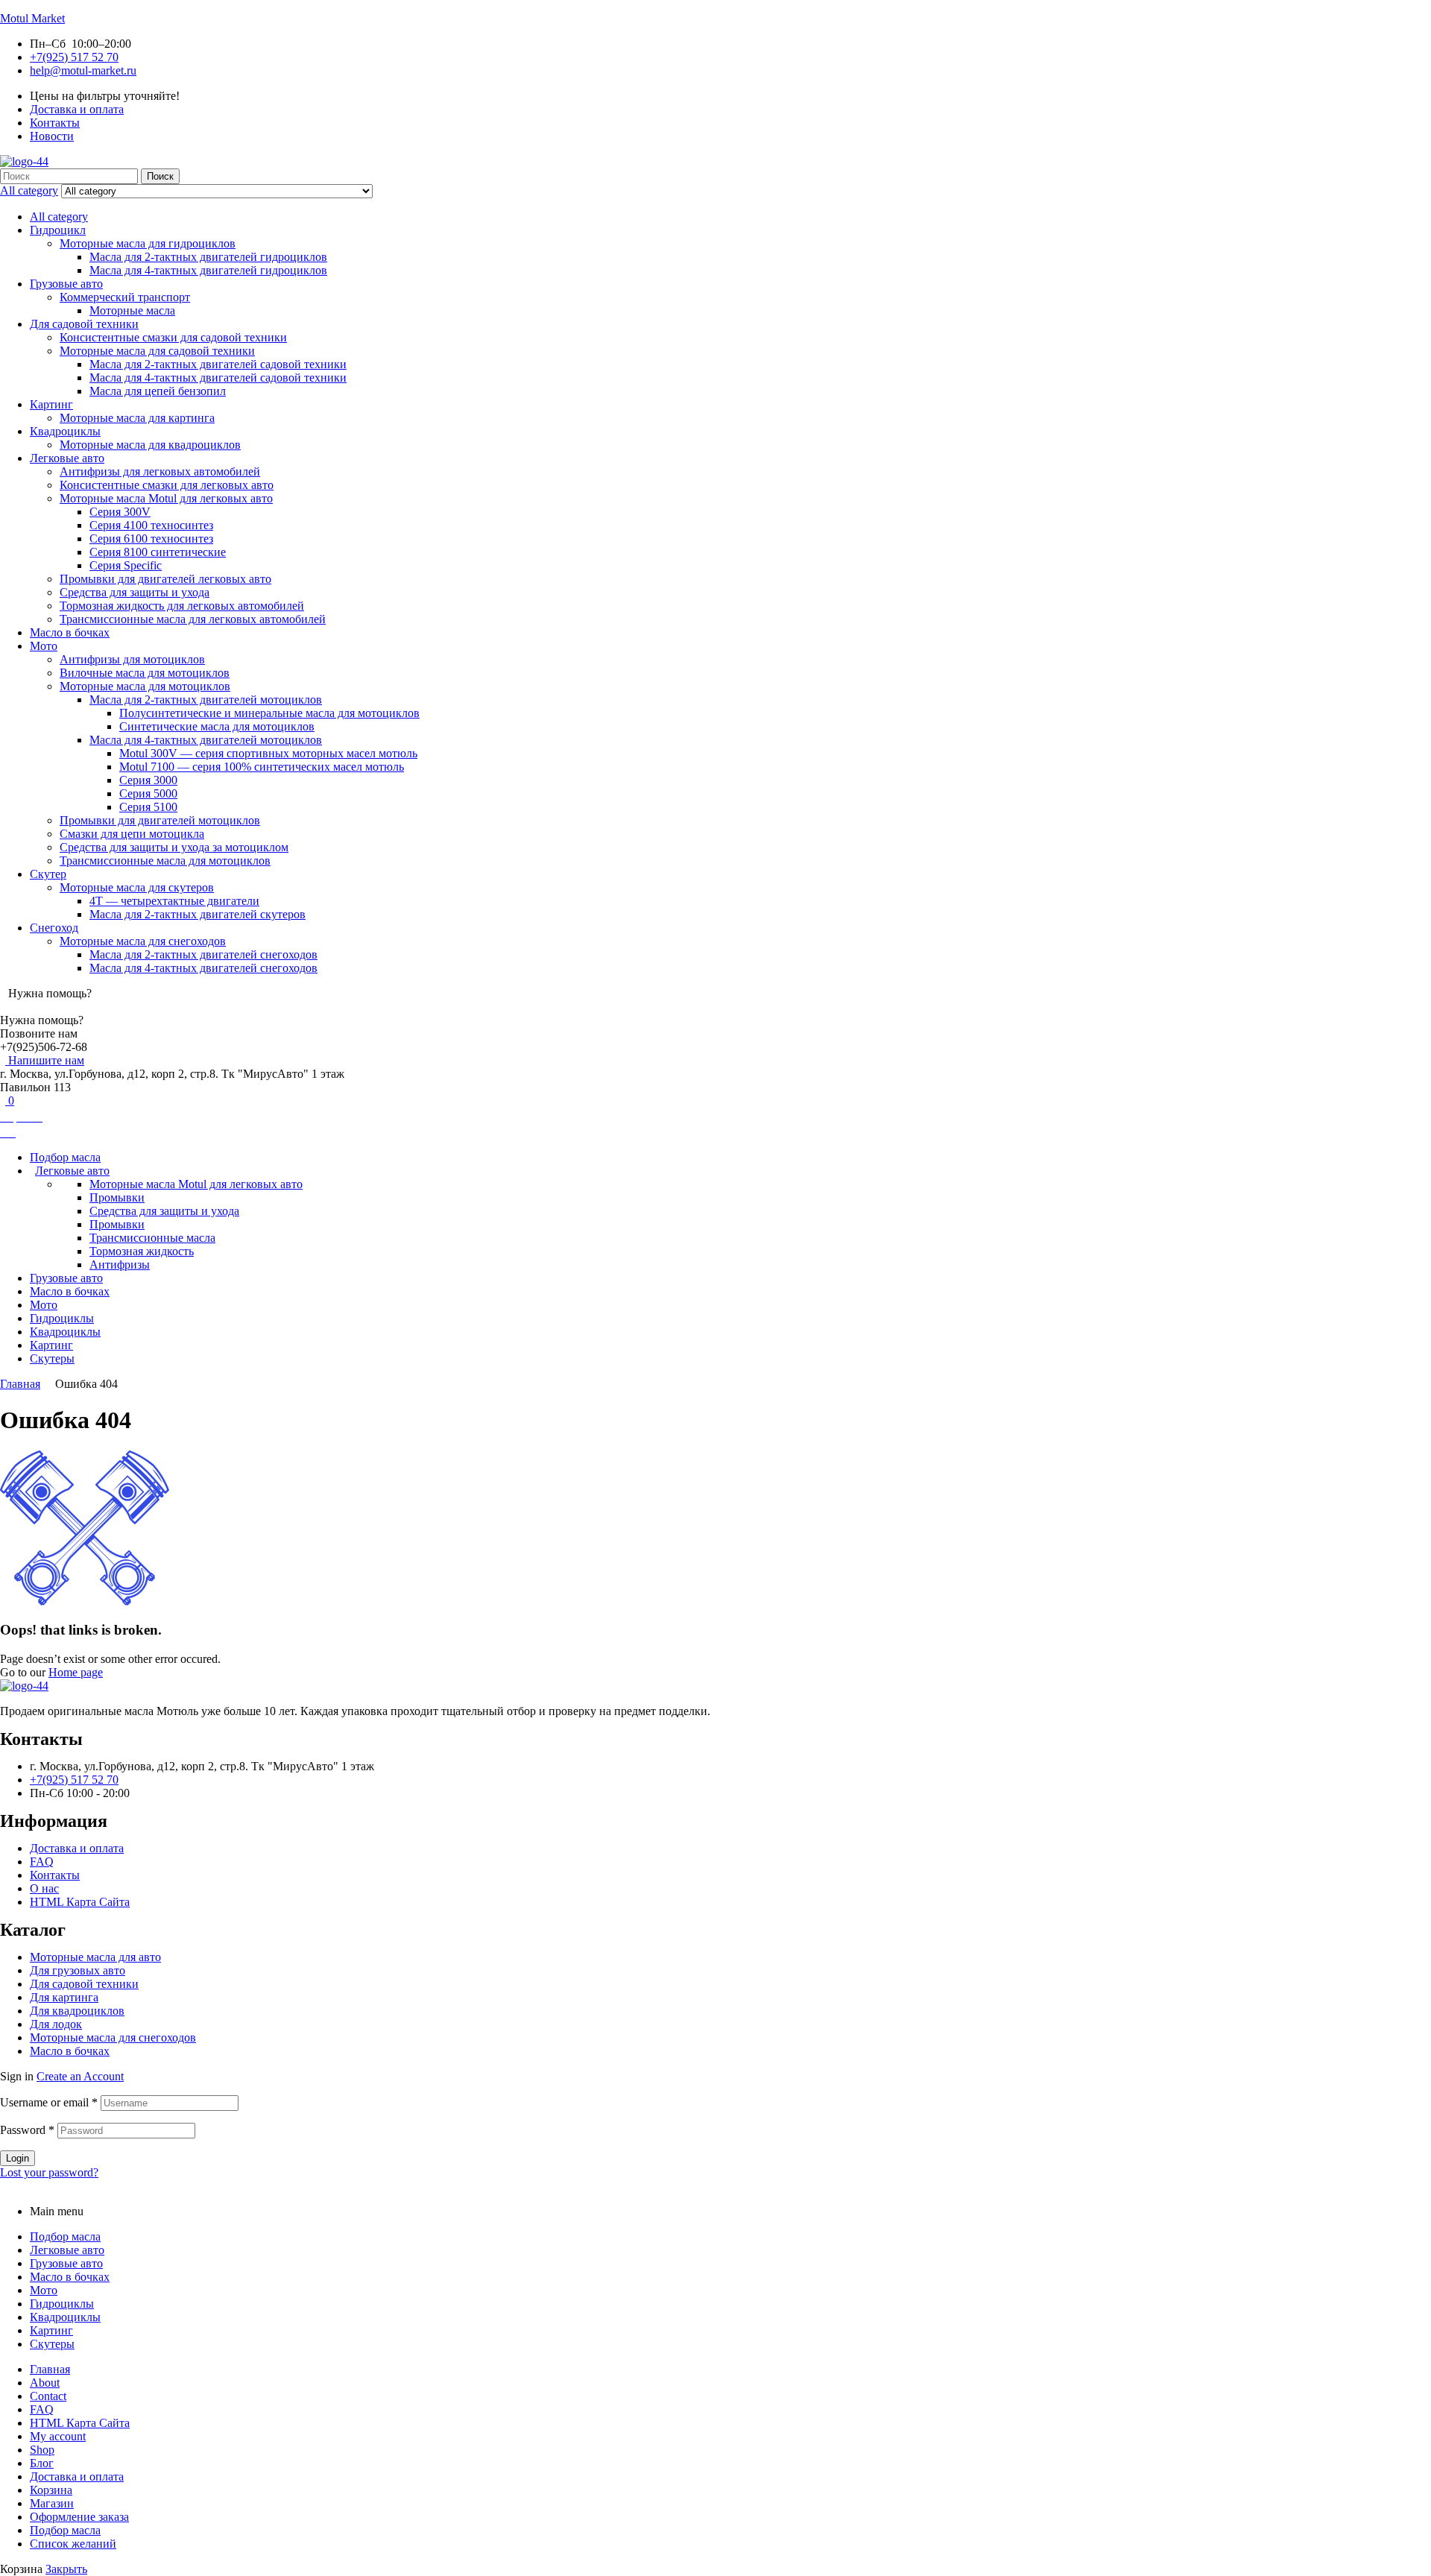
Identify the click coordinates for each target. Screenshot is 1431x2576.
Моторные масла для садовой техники (157, 351)
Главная (20, 1384)
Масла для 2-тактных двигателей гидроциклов (208, 257)
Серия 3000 (148, 780)
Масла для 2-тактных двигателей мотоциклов (206, 700)
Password (27, 2130)
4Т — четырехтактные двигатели (174, 901)
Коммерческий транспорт (125, 297)
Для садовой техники (84, 324)
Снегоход (54, 928)
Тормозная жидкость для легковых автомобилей (182, 606)
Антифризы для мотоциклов (132, 659)
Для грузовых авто (78, 1970)
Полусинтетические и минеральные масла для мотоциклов (269, 713)
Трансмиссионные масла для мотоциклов (165, 861)
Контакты (55, 1875)
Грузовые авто (66, 284)
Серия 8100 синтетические (158, 552)
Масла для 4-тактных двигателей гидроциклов (208, 270)
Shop (42, 2450)
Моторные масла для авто (95, 1957)
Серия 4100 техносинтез (151, 525)
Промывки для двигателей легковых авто (165, 579)
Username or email (49, 2102)
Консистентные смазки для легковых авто (167, 485)
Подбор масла (65, 2236)
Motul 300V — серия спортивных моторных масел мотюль (268, 753)
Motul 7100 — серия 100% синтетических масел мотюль (262, 767)
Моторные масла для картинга (137, 418)
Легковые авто (67, 458)
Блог (42, 2463)
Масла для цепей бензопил (158, 391)
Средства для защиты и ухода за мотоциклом (174, 847)
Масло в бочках (70, 632)
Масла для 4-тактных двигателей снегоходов (203, 968)
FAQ (42, 1862)
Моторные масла (132, 310)
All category (59, 217)
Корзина (51, 2490)
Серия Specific (126, 565)
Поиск (160, 176)
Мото (44, 646)
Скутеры (52, 2344)
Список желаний (73, 2544)
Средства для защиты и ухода (135, 592)
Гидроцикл (58, 230)
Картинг (51, 404)
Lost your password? (49, 2172)
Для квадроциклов (77, 2011)
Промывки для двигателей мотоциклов (160, 820)
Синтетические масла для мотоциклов (217, 726)
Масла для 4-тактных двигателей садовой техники (218, 378)
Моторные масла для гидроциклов (148, 243)
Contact (48, 2396)
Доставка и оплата (77, 1848)
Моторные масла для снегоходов (143, 941)
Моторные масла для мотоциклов (145, 686)
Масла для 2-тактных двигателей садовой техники (218, 364)
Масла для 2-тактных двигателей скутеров (198, 914)
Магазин (52, 2503)
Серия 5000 (148, 793)
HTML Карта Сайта (80, 1902)
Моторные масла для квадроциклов (150, 445)
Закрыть (66, 2569)
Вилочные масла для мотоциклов (145, 673)
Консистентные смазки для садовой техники (173, 337)
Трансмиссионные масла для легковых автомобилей (193, 619)
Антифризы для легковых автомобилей (160, 471)
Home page (76, 1672)
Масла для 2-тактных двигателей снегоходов (203, 954)
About (45, 2383)
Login (18, 2158)
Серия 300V (120, 512)
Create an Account (80, 2076)
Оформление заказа (79, 2517)
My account (58, 2436)
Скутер (48, 874)
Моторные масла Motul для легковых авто (166, 498)
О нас (44, 1888)
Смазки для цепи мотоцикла (132, 834)
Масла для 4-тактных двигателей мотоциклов (206, 740)
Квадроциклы (65, 431)
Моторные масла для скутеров (137, 887)
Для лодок (56, 2024)
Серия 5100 (148, 807)
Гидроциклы (62, 2304)
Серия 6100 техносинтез (151, 539)
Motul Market (32, 18)
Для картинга (64, 1997)
